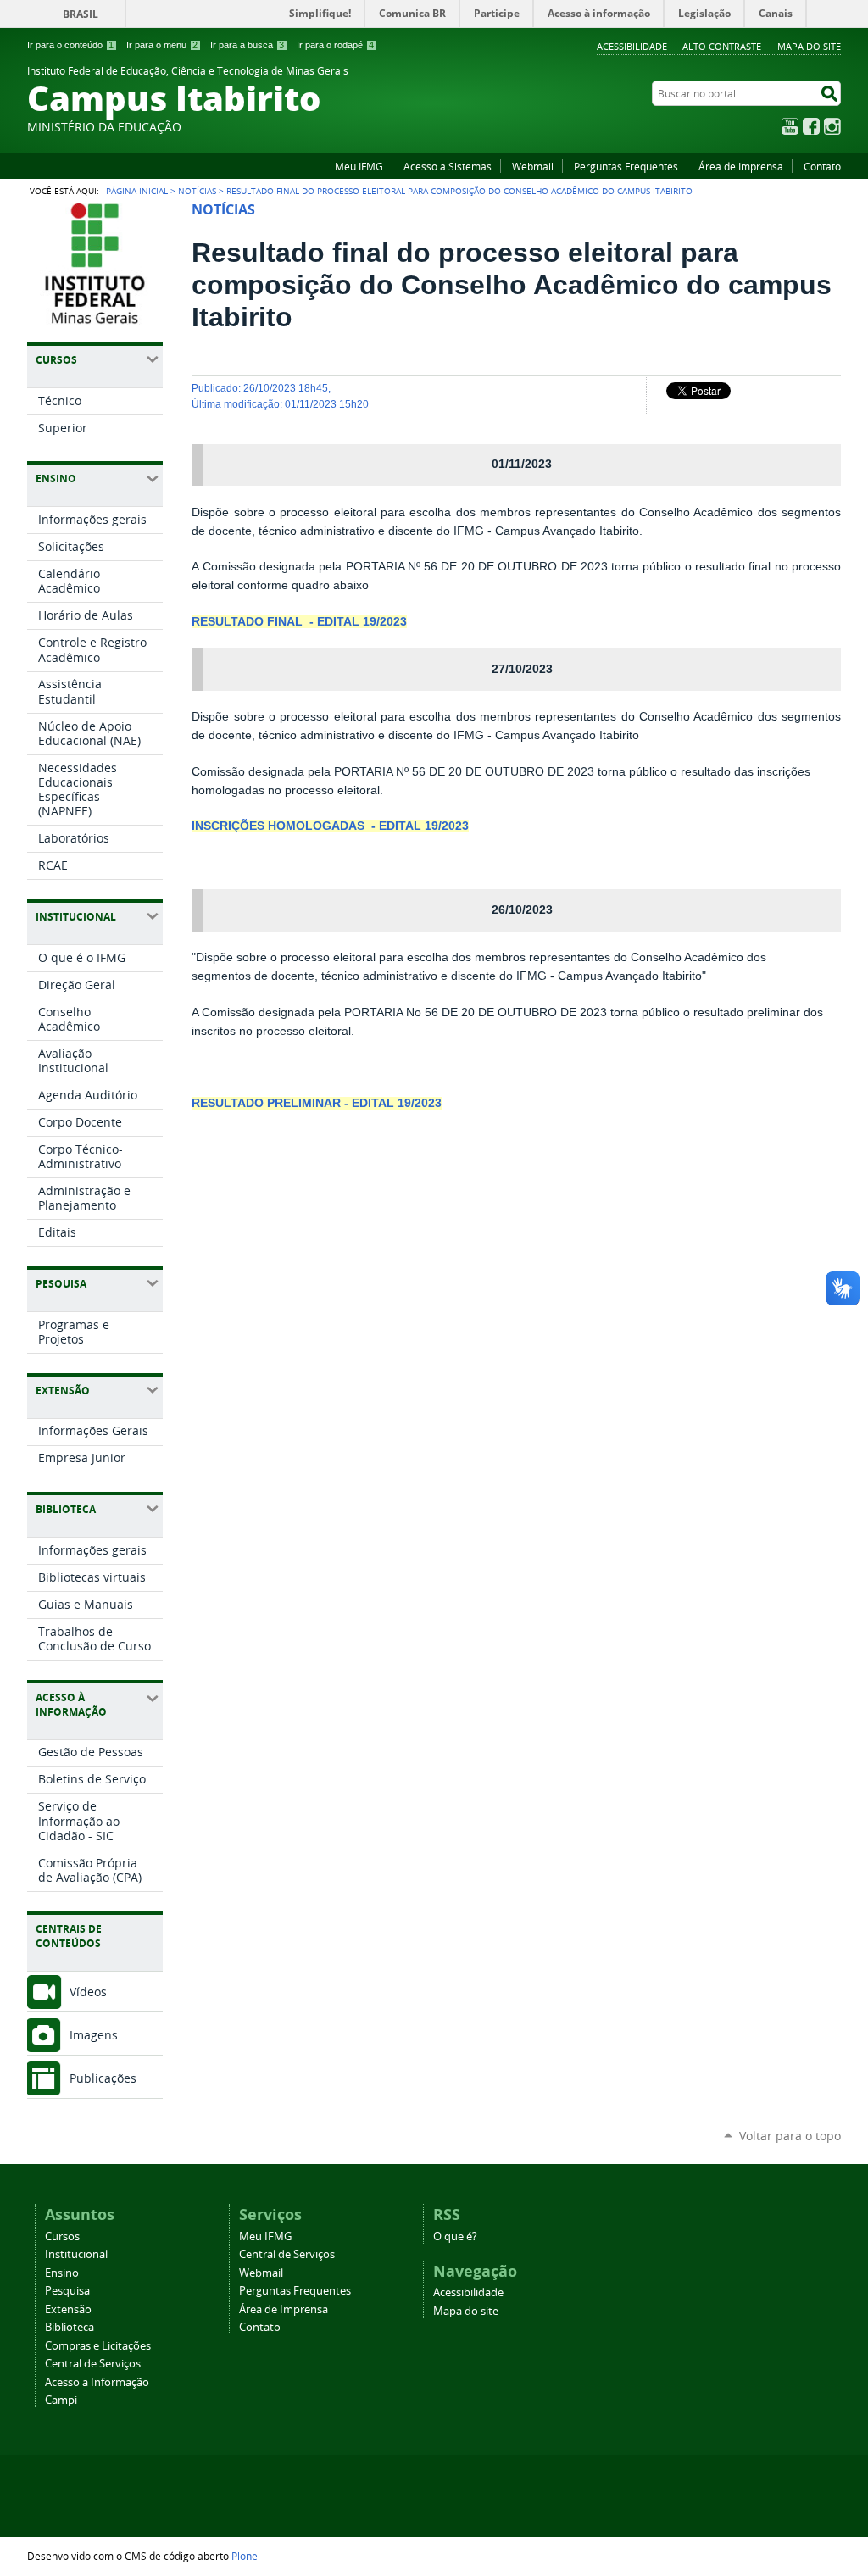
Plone (245, 2556)
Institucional (76, 2254)
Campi (61, 2400)
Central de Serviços (93, 2364)
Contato (822, 166)
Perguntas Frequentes (626, 166)
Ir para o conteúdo (70, 45)
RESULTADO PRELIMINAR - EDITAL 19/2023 (317, 1103)
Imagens (94, 2035)
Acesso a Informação (97, 2382)
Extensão (68, 2309)
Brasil (81, 14)
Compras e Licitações (98, 2346)
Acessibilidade (632, 46)
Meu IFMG (359, 166)
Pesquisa (67, 2291)
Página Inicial (137, 191)
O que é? (455, 2237)
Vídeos (88, 1992)
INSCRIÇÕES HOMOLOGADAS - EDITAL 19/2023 (330, 826)
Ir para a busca (247, 45)
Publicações (103, 2078)
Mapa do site (809, 46)
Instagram (832, 126)
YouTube (790, 126)
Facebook (811, 126)
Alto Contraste (722, 46)
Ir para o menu (162, 45)
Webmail (533, 166)
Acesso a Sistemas (448, 166)
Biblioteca (70, 2327)
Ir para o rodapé (335, 45)
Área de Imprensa (741, 166)
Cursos (62, 2237)
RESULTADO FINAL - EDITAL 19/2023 (299, 622)
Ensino (62, 2273)
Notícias (197, 191)
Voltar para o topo (790, 2136)
